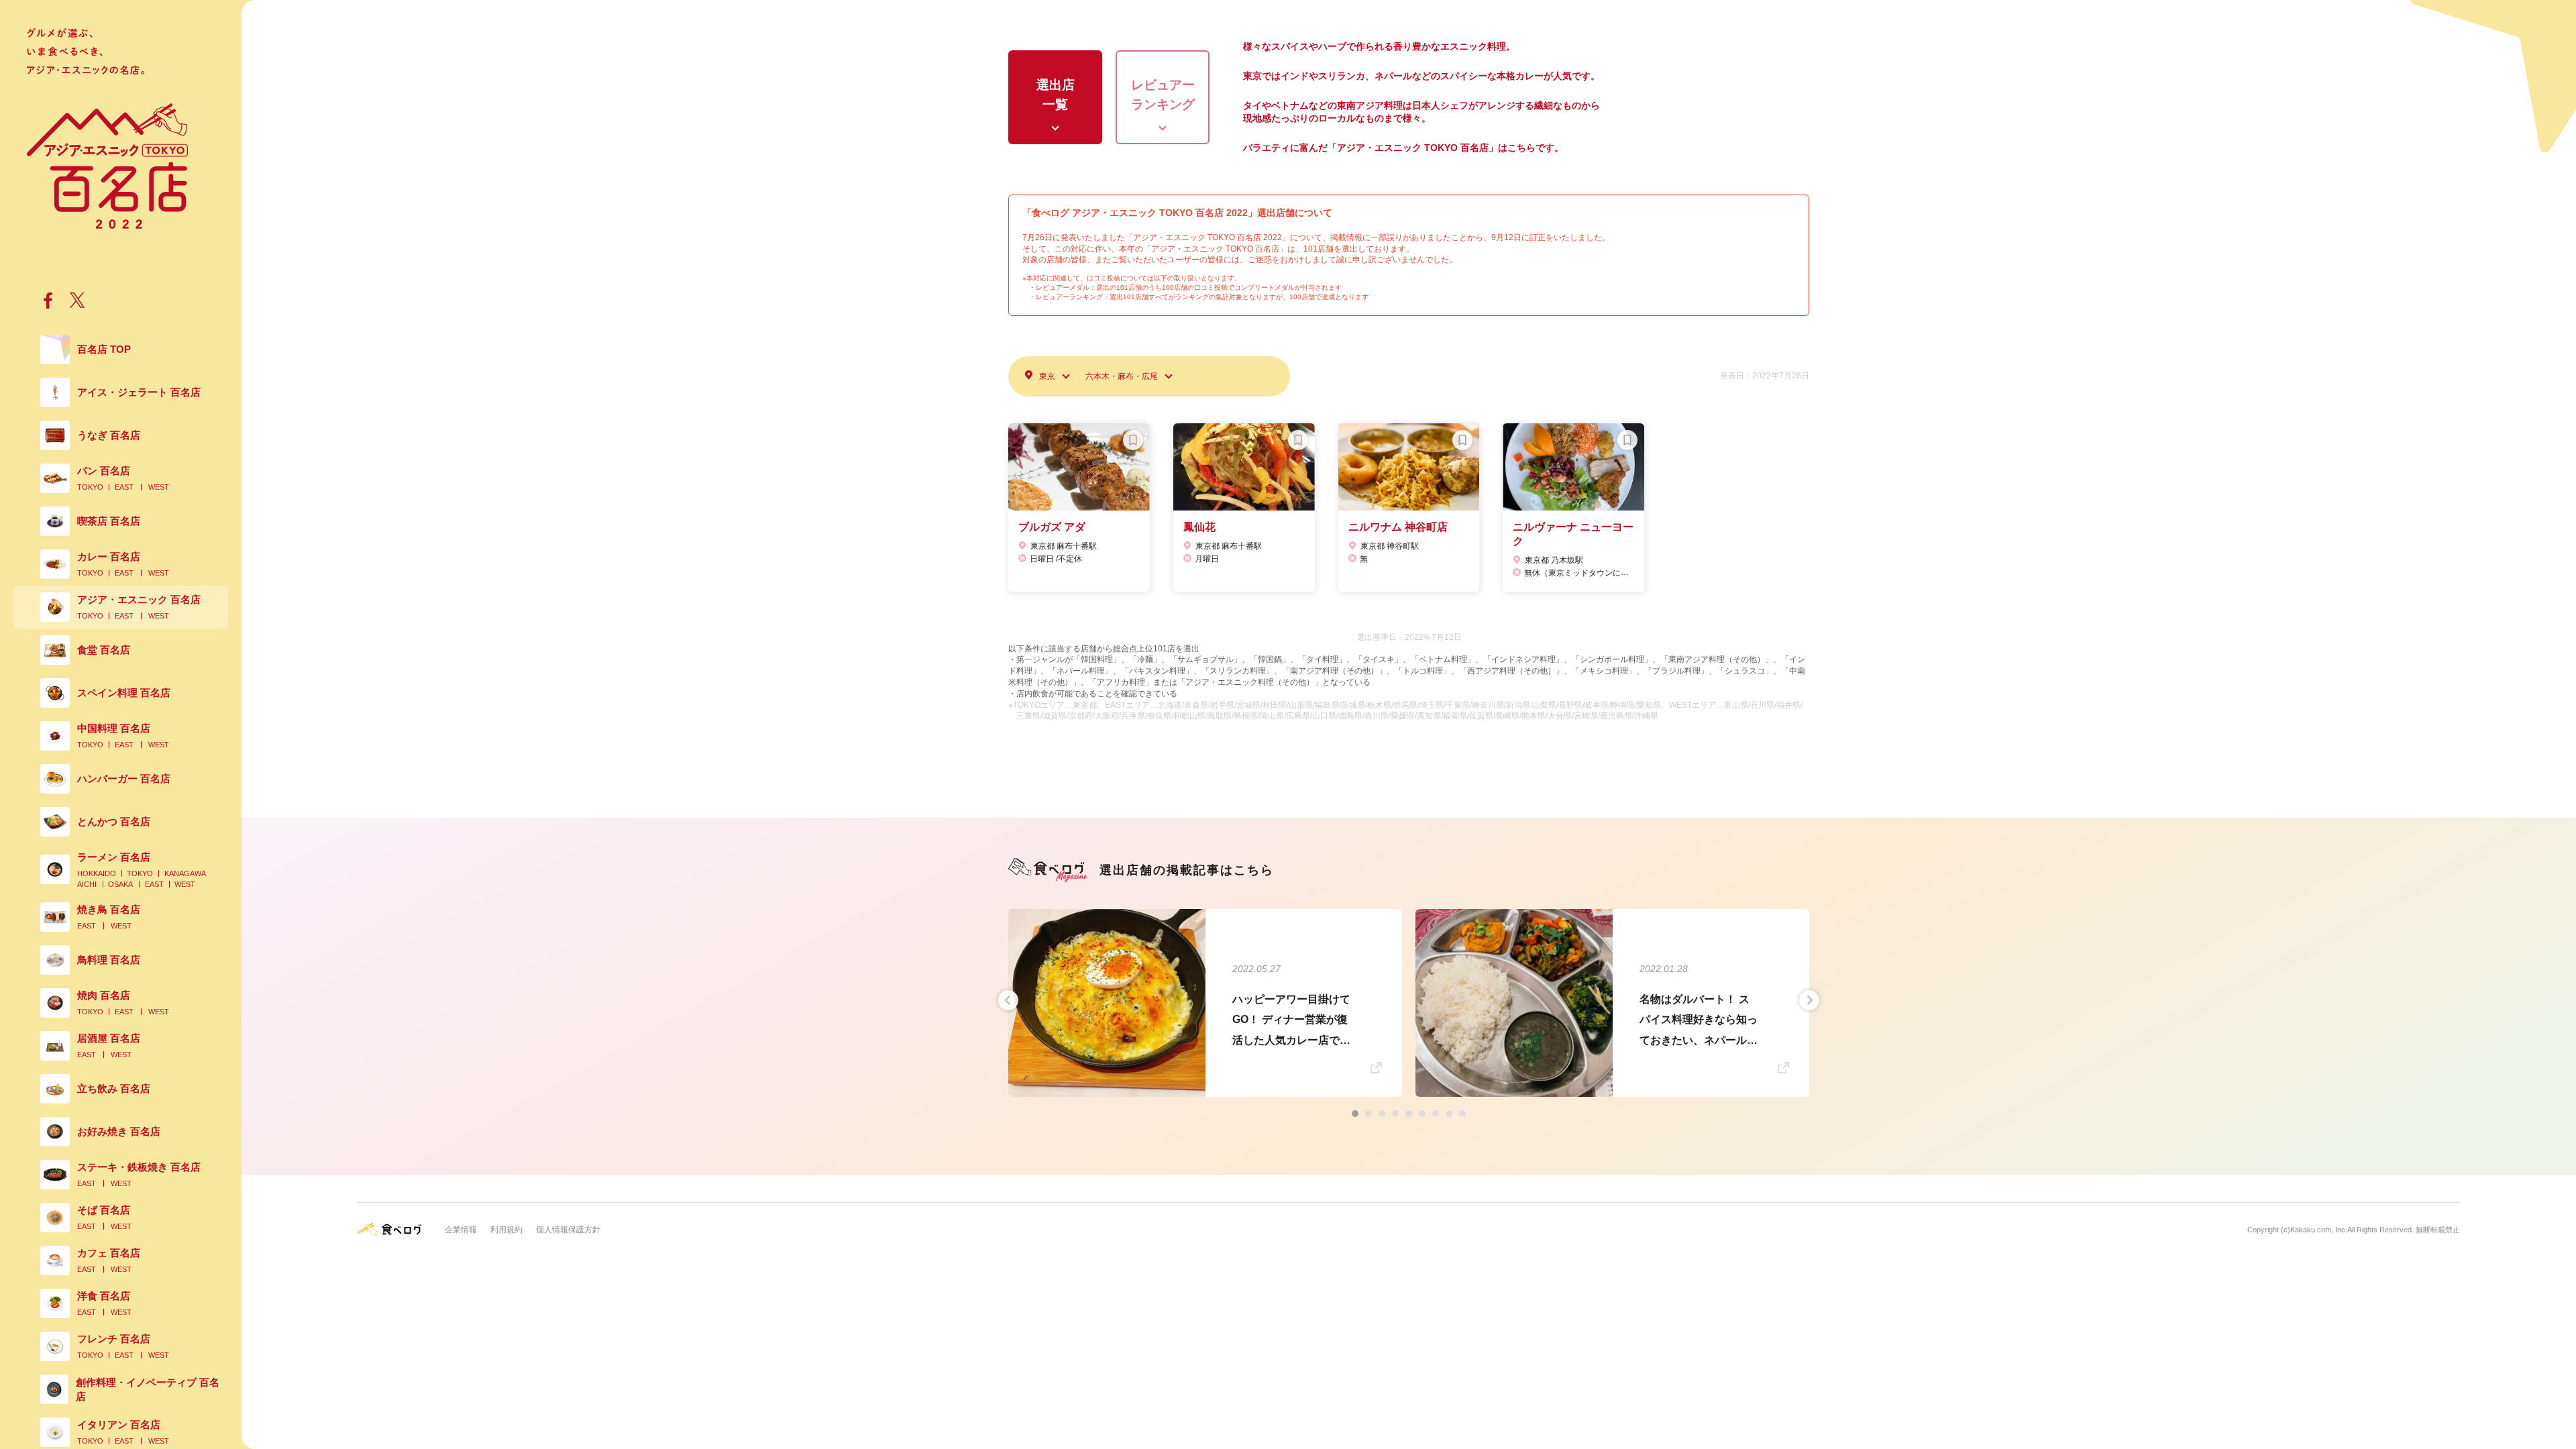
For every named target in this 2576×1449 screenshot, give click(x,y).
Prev (1008, 1000)
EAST (124, 487)
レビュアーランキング (1163, 95)
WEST (159, 487)
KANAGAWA (185, 873)
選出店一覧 (1056, 95)
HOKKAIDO (97, 873)
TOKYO (90, 487)
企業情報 (461, 1230)
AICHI (87, 884)
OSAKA (120, 884)
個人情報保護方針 (568, 1230)
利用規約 (506, 1230)
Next (1809, 1000)
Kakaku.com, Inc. (2319, 1230)
